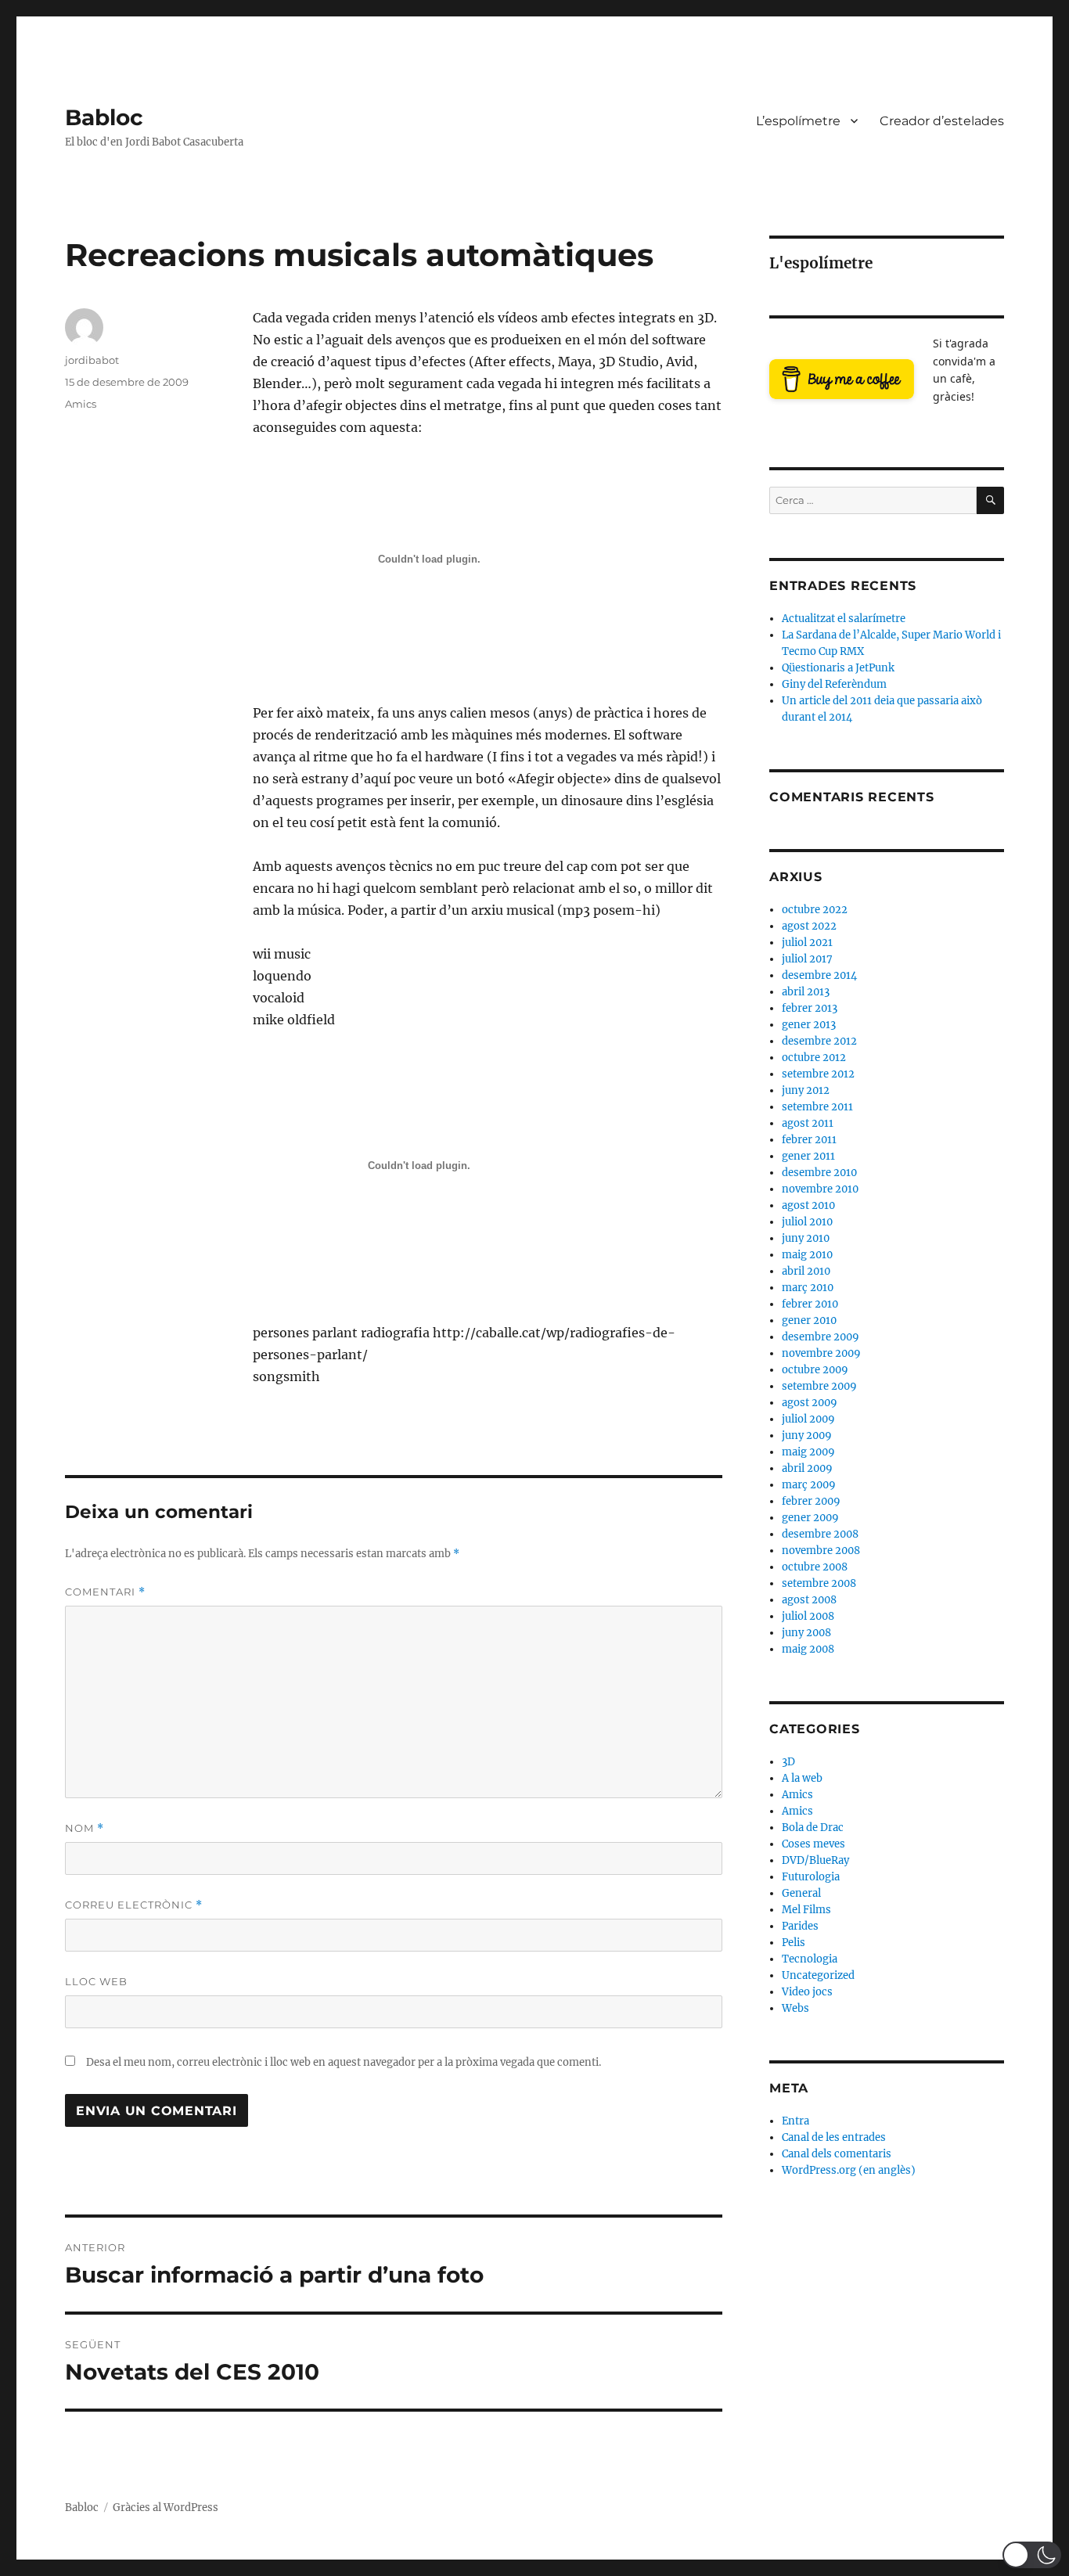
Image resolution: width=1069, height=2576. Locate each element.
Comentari (105, 1592)
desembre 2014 (819, 975)
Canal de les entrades (834, 2137)
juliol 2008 (808, 1616)
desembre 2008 (820, 1534)
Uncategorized (818, 1975)
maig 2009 (808, 1452)
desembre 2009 (821, 1337)
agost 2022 (809, 926)
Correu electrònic (134, 1905)
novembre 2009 (821, 1353)
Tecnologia (810, 1959)
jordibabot (92, 360)
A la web (802, 1778)
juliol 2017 (807, 959)
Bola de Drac (813, 1828)
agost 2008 (809, 1600)
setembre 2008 (819, 1583)
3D (788, 1762)
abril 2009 (807, 1468)
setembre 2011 (817, 1107)
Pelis (794, 1943)
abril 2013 (806, 992)
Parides (800, 1926)
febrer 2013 (810, 1008)
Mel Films (806, 1910)
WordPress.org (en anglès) (849, 2170)
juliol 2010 (807, 1222)
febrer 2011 (809, 1140)
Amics (81, 404)
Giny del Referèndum (834, 684)
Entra (795, 2121)
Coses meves (813, 1844)
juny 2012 (806, 1090)
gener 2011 (808, 1156)
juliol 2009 (808, 1419)
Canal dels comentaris (837, 2154)
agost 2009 (810, 1403)
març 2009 (809, 1485)
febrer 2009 (811, 1501)
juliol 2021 (807, 943)
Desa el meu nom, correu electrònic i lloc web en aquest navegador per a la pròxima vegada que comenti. (344, 2062)
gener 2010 (809, 1320)
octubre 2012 (814, 1058)
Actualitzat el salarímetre (844, 619)
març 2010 (808, 1288)
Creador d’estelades (942, 121)
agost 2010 (808, 1205)
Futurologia (811, 1877)
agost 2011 (808, 1123)
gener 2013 (809, 1025)
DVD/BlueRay (815, 1860)
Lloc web (96, 1981)
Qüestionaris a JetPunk (838, 668)
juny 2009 (807, 1436)
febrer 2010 (810, 1304)
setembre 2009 (819, 1386)
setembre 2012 (818, 1074)
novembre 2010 (820, 1189)
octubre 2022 (815, 910)
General (801, 1893)
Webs (795, 2008)
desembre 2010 (819, 1173)
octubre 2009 (815, 1370)
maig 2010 (807, 1255)
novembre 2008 (821, 1551)
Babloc (104, 117)
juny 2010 (806, 1238)
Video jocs (807, 1992)
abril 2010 (806, 1271)
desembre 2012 (819, 1041)
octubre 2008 (815, 1567)
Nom (85, 1828)
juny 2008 (806, 1633)
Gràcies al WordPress (166, 2508)
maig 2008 (808, 1649)
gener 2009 (810, 1518)
